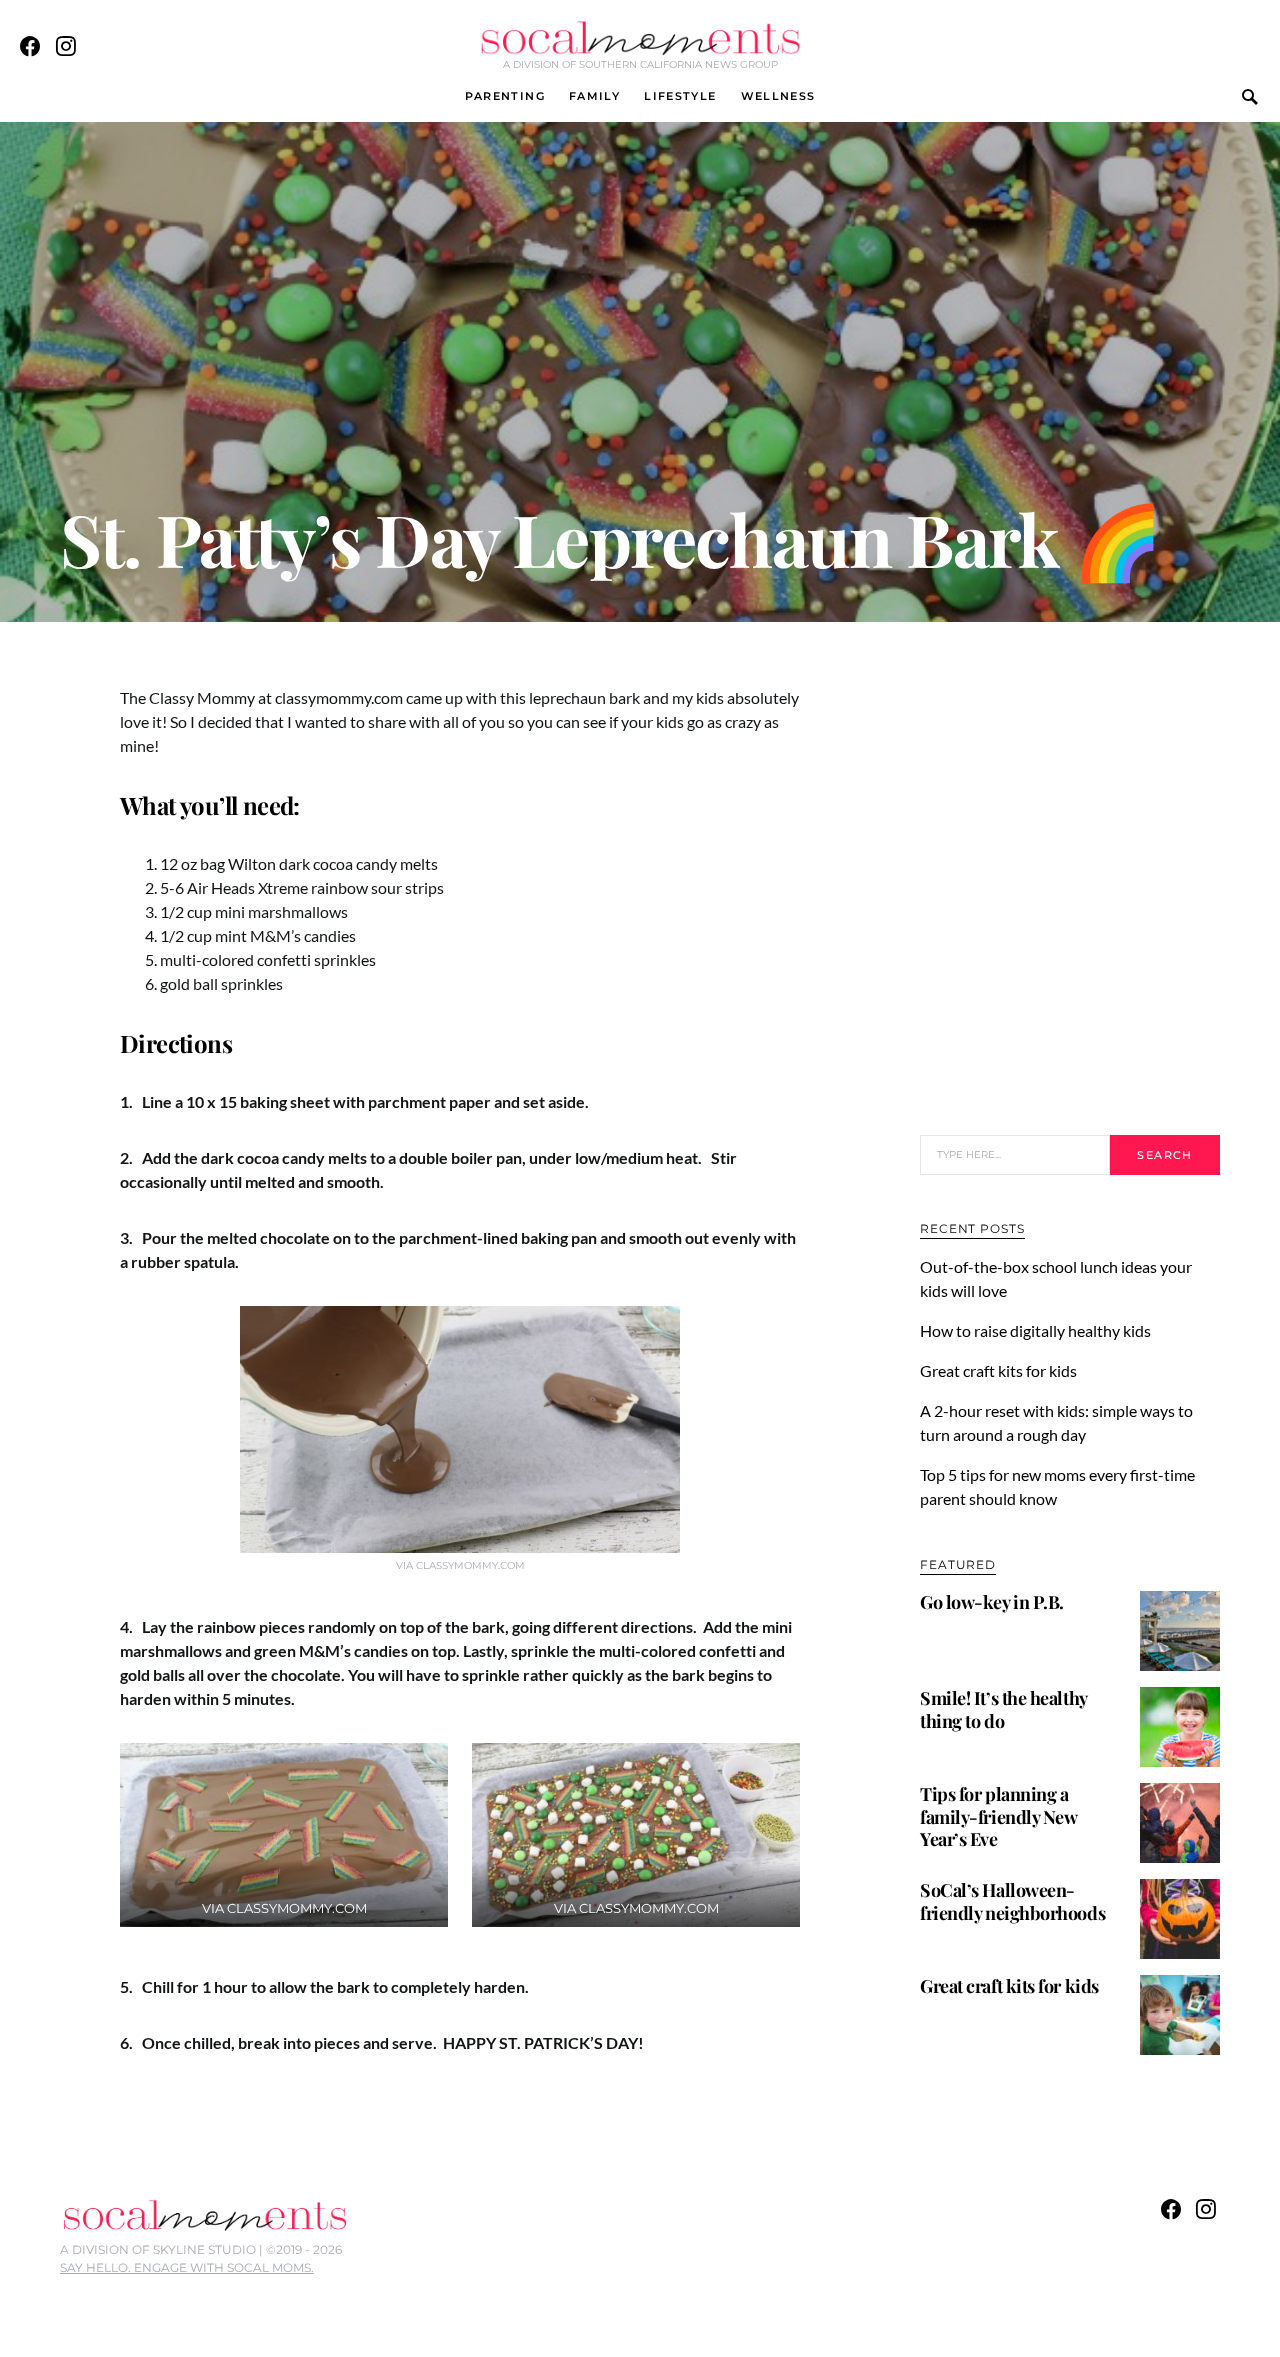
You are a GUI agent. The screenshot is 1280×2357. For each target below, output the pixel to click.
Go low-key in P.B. (992, 1602)
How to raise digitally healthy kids (1037, 1330)
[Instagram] (66, 46)
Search (1164, 1155)
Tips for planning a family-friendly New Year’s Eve (998, 1816)
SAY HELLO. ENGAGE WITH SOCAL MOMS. (187, 2267)
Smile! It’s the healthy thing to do (1003, 1709)
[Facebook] (30, 46)
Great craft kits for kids (998, 1370)
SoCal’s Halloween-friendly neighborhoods (1012, 1901)
